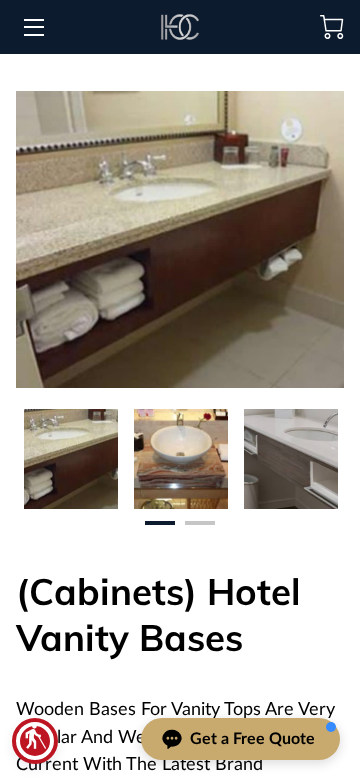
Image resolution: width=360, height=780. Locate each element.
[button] (35, 741)
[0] (332, 27)
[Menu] (32, 27)
